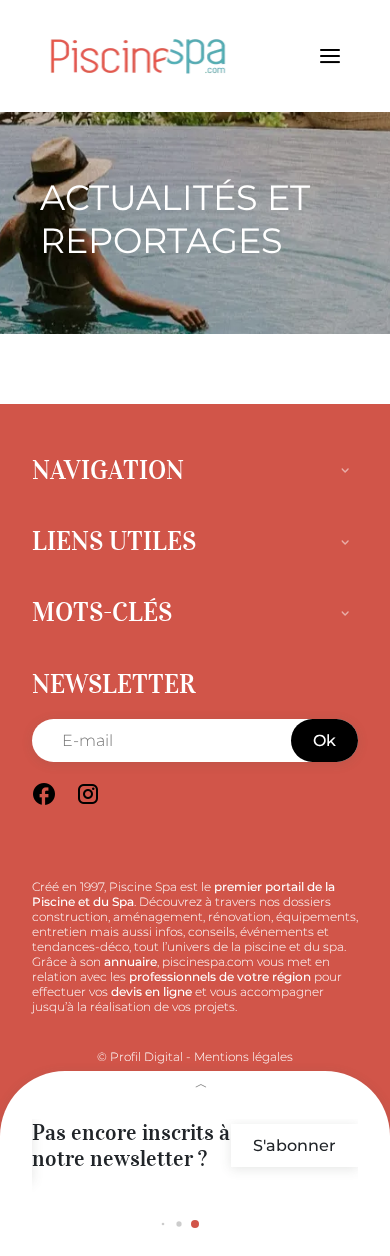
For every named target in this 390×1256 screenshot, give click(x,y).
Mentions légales (243, 1056)
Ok (324, 740)
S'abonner (294, 1145)
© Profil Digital (140, 1056)
